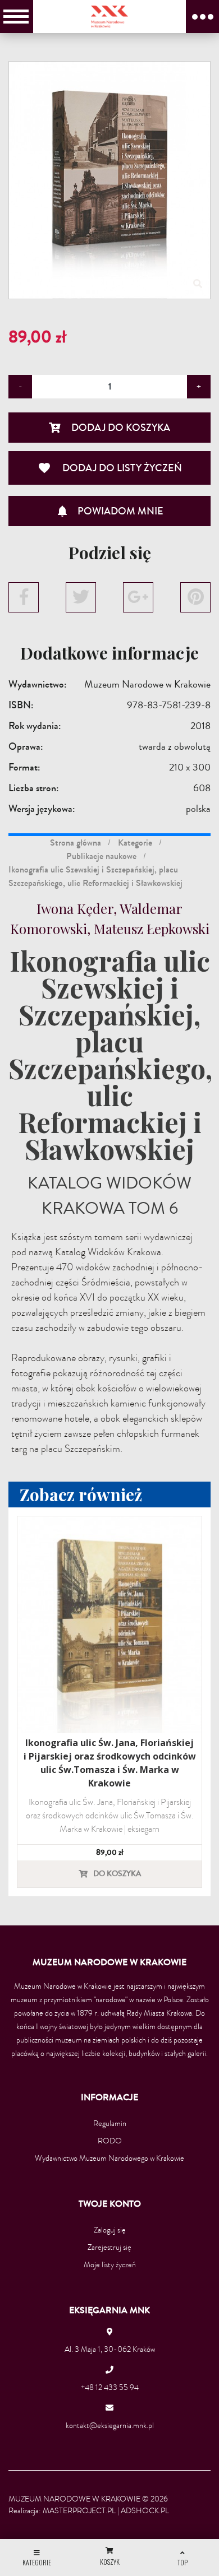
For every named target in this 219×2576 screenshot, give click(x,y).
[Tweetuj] (81, 597)
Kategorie (135, 843)
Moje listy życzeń (110, 2265)
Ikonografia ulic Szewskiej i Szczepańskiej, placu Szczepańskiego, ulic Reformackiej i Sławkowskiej (95, 876)
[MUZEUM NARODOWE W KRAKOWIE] (110, 16)
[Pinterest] (195, 597)
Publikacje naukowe (101, 856)
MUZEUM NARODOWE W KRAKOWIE (74, 2499)
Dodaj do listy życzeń (110, 468)
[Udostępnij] (24, 597)
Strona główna (76, 843)
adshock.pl (145, 2511)
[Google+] (138, 597)
